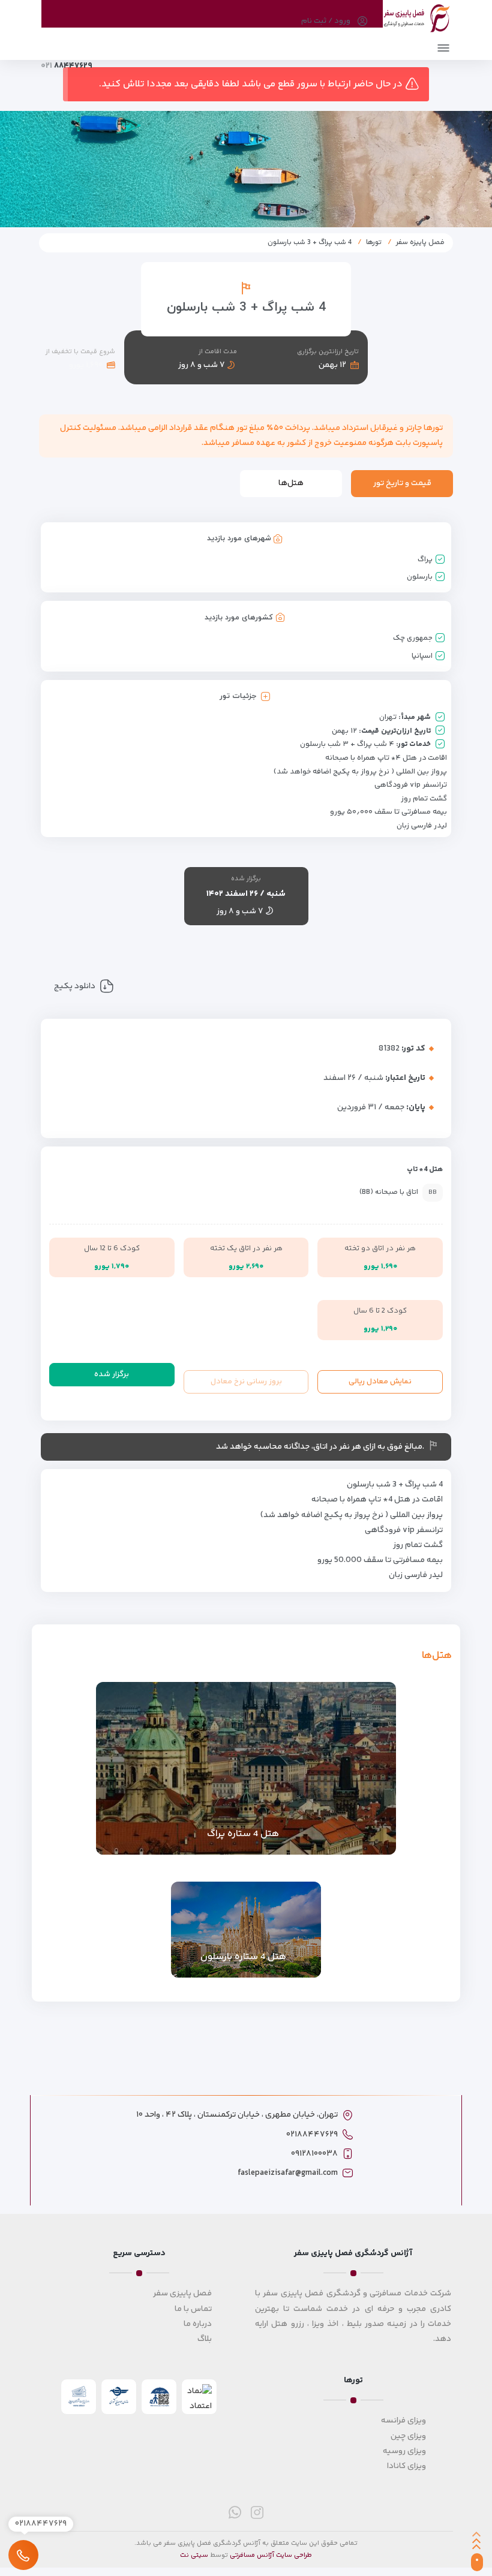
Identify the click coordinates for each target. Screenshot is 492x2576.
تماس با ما (193, 2309)
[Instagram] (257, 2512)
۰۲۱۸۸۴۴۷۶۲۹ (312, 2135)
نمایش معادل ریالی (380, 1382)
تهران (388, 717)
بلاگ (205, 2339)
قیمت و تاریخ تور (402, 483)
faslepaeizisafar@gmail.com (288, 2173)
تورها (374, 243)
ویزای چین (408, 2436)
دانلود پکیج (75, 986)
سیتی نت (194, 2555)
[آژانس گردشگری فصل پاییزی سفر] (417, 16)
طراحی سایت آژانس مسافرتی (271, 2555)
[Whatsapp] (235, 2512)
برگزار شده (112, 1374)
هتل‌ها (291, 483)
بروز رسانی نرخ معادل (246, 1382)
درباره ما (198, 2324)
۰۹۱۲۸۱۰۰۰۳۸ (314, 2154)
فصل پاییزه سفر (420, 243)
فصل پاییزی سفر (182, 2294)
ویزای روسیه (404, 2451)
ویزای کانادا (406, 2466)
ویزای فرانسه (403, 2421)
